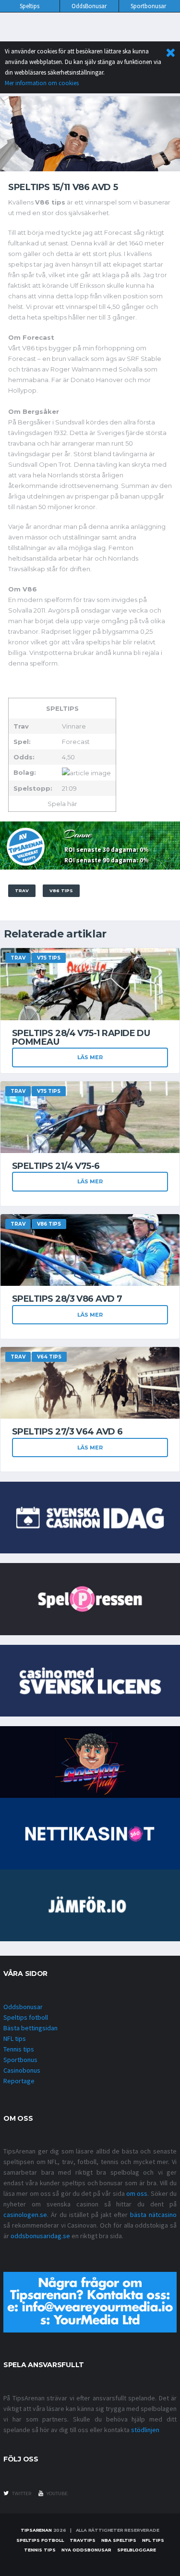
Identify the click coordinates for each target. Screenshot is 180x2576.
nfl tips (153, 2540)
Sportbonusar (148, 6)
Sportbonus (20, 2060)
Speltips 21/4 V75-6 (56, 1166)
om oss (137, 2193)
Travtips (83, 2540)
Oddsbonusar (23, 2007)
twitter (21, 2493)
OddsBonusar (89, 6)
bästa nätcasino (153, 2215)
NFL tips (15, 2038)
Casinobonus (22, 2070)
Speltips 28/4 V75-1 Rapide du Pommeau (81, 1038)
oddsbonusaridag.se (40, 2236)
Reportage (19, 2081)
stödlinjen (145, 2430)
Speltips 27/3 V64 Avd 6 (67, 1432)
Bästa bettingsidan (30, 2028)
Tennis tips (19, 2049)
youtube (57, 2493)
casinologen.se (25, 2215)
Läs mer (90, 1057)
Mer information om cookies (42, 83)
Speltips (30, 6)
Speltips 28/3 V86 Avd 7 (67, 1299)
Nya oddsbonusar (86, 2550)
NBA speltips (119, 2540)
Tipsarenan (36, 2530)
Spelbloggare (137, 2550)
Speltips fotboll (26, 2017)
